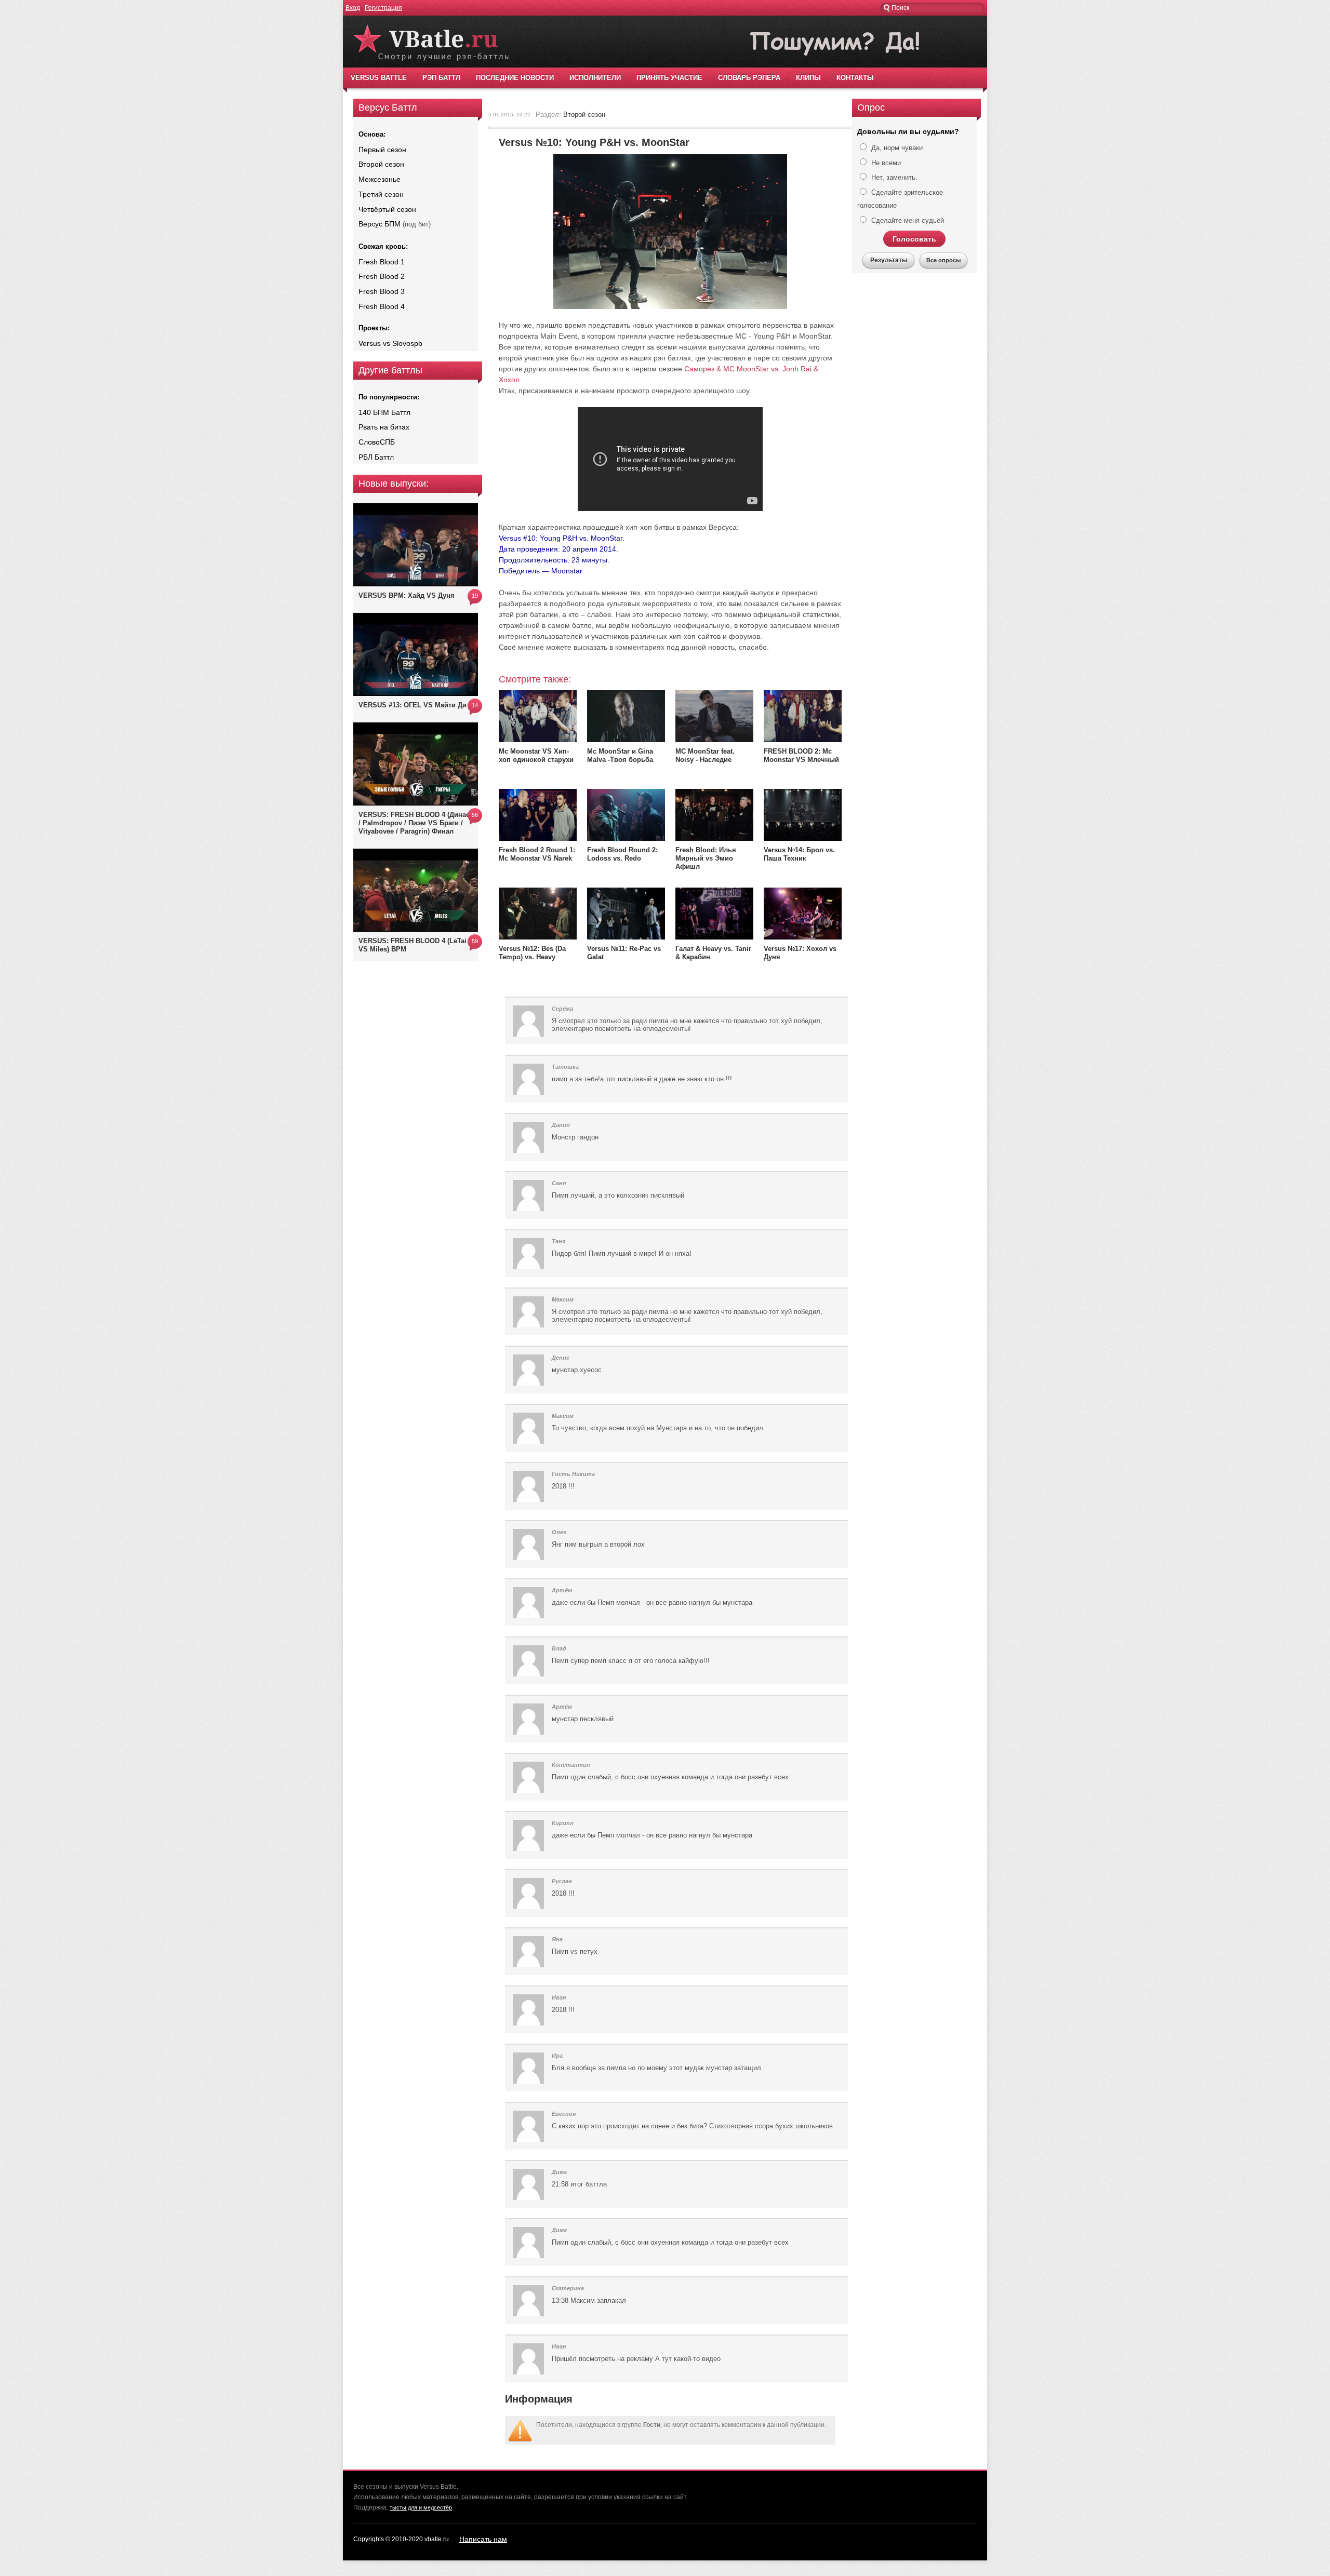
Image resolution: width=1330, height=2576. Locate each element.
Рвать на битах (384, 427)
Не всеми (885, 163)
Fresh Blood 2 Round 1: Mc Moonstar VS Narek (537, 854)
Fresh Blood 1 (382, 262)
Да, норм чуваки (896, 148)
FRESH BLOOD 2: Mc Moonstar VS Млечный (801, 755)
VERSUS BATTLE (379, 78)
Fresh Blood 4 (382, 306)
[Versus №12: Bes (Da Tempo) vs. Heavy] (538, 937)
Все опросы (943, 260)
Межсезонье (380, 179)
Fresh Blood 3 (382, 291)
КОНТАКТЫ (855, 78)
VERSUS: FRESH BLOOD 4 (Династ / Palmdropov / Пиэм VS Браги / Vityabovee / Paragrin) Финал (416, 823)
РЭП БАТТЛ (441, 78)
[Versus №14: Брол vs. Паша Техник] (803, 838)
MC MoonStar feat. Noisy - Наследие (705, 755)
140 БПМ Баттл (384, 412)
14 (475, 705)
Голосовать (914, 239)
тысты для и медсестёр (421, 2507)
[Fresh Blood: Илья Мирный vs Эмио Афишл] (714, 838)
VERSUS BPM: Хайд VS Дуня (407, 595)
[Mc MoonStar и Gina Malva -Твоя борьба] (626, 740)
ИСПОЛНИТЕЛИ (595, 78)
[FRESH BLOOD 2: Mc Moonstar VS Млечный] (803, 740)
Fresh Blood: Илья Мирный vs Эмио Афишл (706, 858)
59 (475, 941)
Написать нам (483, 2539)
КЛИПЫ (808, 78)
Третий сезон (381, 194)
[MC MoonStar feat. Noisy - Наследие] (714, 740)
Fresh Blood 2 (382, 276)
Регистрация (383, 8)
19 (475, 596)
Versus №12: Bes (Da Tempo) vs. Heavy (532, 953)
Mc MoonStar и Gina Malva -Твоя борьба (620, 755)
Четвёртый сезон (387, 209)
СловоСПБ (377, 442)
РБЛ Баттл (376, 457)
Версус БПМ (380, 224)
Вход (353, 8)
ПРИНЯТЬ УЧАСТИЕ (669, 78)
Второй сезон (381, 164)
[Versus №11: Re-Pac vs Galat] (626, 937)
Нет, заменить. (893, 177)
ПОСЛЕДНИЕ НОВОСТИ (515, 78)
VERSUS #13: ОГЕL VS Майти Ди (413, 705)
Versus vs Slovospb (390, 343)
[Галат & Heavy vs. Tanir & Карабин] (714, 937)
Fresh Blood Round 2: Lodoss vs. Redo (622, 854)
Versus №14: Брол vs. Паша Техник (799, 854)
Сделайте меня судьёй (907, 220)
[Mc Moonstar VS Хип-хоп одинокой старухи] (538, 740)
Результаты (889, 260)
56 (475, 815)
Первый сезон (382, 150)
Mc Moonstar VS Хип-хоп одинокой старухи (536, 755)
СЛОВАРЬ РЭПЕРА (749, 78)
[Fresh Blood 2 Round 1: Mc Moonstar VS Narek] (538, 838)
